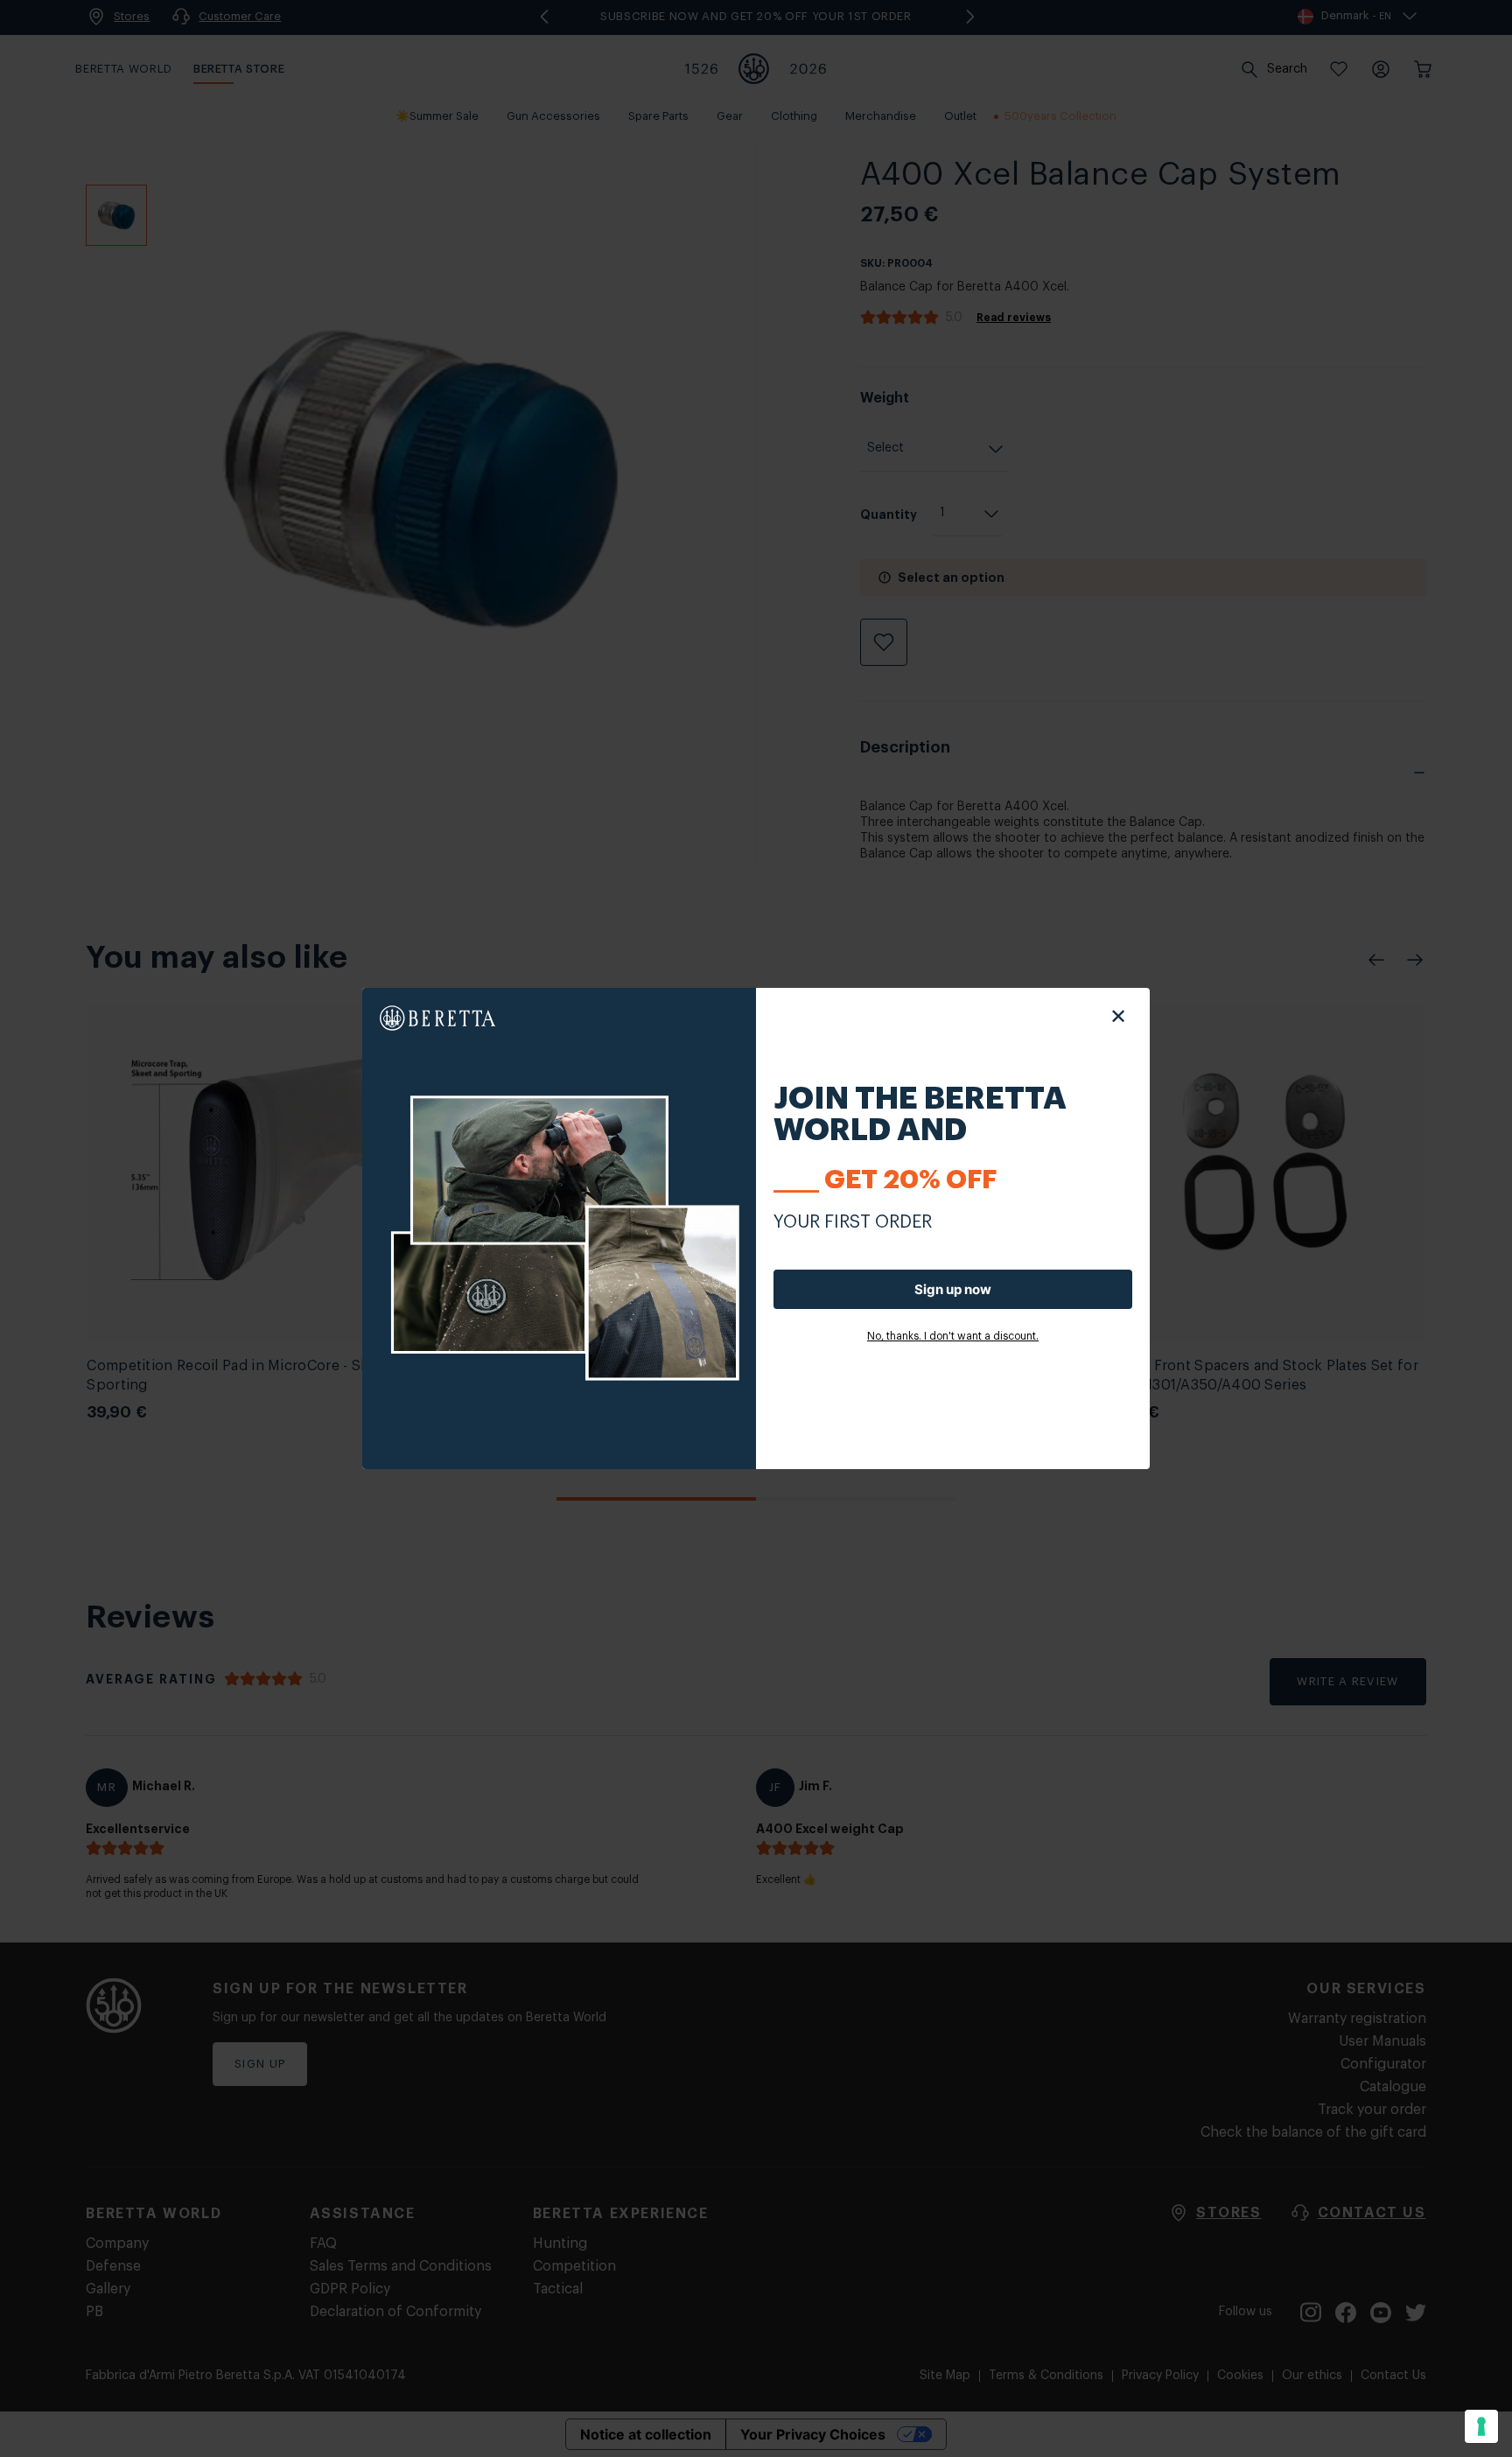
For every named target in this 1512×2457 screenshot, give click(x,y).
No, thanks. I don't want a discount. (953, 1336)
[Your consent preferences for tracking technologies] (1481, 2426)
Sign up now (953, 1289)
